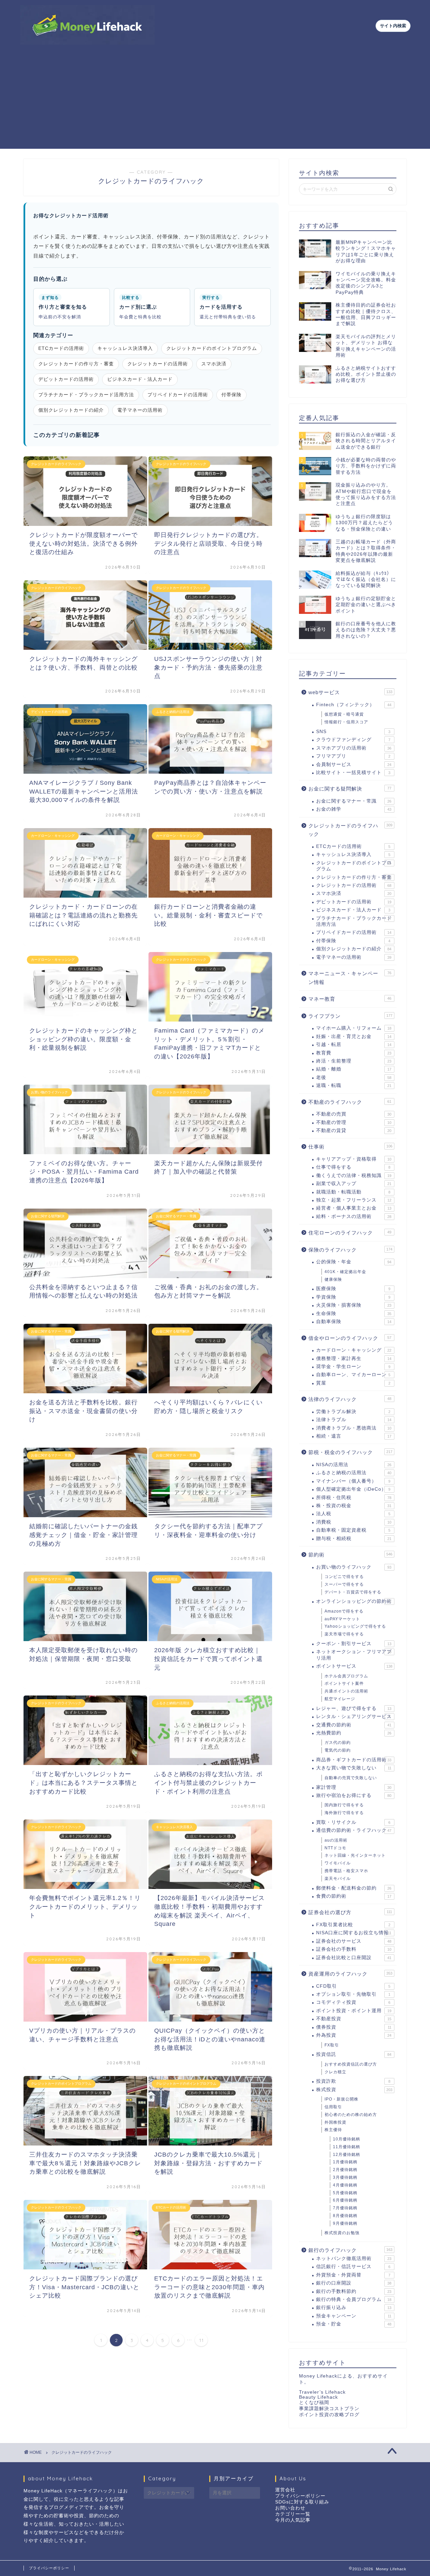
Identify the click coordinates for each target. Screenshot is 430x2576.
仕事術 (350, 1147)
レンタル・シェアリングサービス (354, 1716)
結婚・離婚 (354, 1069)
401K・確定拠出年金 (345, 1272)
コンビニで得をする (344, 1577)
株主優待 (333, 2130)
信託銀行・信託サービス (353, 2267)
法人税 (353, 1514)
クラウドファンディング (353, 740)
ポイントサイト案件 (344, 1683)
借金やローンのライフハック (350, 1338)
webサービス (350, 692)
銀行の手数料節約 (354, 2291)
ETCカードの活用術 (61, 348)
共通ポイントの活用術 (346, 1691)
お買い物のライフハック (354, 1567)
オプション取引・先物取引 (353, 1994)
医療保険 (353, 1289)
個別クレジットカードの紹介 (71, 410)
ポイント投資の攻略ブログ (329, 2415)
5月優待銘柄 (345, 2193)
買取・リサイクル (353, 1822)
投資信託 (354, 2054)
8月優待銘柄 (345, 2216)
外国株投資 (335, 2122)
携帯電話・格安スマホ (346, 1871)
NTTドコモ (335, 1848)
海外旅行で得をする (344, 1813)
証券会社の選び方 (350, 1912)
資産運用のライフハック (350, 1974)
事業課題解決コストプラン (329, 2409)
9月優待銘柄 (345, 2223)
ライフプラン (350, 1016)
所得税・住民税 (354, 1498)
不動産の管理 (354, 1122)
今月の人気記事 (293, 2520)
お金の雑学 (354, 809)
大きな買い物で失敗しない (354, 1768)
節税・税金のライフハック (350, 1452)
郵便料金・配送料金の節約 (354, 1888)
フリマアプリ (353, 756)
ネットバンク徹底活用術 (354, 2258)
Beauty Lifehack (318, 2397)
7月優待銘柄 (345, 2208)
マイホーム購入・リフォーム (354, 1028)
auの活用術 (336, 1840)
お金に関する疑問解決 (350, 789)
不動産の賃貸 (354, 1131)
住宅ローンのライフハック (350, 1233)
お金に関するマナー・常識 (354, 801)
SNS (353, 732)
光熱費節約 (354, 1733)
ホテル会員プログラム (346, 1676)
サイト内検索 (393, 26)
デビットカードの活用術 (66, 379)
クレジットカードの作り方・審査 (76, 364)
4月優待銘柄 (345, 2185)
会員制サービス (354, 764)
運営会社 (285, 2490)
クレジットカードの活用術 (158, 364)
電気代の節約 (338, 1750)
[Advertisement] (215, 102)
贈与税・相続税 (354, 1539)
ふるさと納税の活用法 (354, 1473)
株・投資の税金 (354, 1506)
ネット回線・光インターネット (355, 1855)
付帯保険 (231, 395)
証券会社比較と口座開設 (354, 1958)
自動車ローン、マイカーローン (353, 1375)
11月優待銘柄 (347, 2147)
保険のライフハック (350, 1250)
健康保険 (333, 1279)
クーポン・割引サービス (354, 1644)
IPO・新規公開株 (341, 2099)
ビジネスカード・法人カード (140, 379)
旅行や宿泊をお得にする (354, 1795)
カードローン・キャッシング (354, 1350)
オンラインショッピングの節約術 (354, 1601)
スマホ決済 (214, 364)
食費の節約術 (354, 1896)
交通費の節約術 (354, 1725)
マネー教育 (350, 999)
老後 (354, 1077)
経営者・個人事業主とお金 (354, 1208)
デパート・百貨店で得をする (353, 1592)
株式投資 (354, 2090)
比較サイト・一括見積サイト (353, 773)
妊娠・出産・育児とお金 (354, 1036)
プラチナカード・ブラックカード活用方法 (86, 395)
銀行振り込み (354, 2308)
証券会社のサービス (354, 1941)
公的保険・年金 (354, 1262)
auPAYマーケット (342, 1619)
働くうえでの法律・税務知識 (354, 1176)
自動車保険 (354, 1322)
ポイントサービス (354, 1666)
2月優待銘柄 (345, 2170)
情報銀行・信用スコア (346, 722)
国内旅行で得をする (344, 1805)
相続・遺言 (354, 1436)
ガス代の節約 (338, 1743)
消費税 (354, 1522)
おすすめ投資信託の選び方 (351, 2064)
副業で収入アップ (354, 1184)
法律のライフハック (350, 1399)
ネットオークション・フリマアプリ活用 (354, 1655)
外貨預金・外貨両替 (353, 2275)
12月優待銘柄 (347, 2155)
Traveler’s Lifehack (322, 2392)
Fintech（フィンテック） (354, 705)
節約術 (350, 1555)
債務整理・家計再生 (354, 1359)
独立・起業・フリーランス (354, 1200)
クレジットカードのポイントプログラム (212, 348)
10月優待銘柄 (347, 2139)
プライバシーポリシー (300, 2496)
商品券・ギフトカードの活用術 (354, 1760)
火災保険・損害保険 (354, 1305)
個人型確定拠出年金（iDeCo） (353, 1489)
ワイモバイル (338, 1863)
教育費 (354, 1053)
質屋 (353, 1383)
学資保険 (353, 1297)
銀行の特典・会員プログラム (354, 2299)
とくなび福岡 (314, 2403)
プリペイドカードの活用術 (178, 395)
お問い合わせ (290, 2508)
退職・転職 (354, 1086)
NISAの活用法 (354, 1465)
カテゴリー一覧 (293, 2514)
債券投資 (354, 2027)
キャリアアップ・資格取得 (354, 1159)
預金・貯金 (354, 2324)
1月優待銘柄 (345, 2162)
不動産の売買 (354, 1114)
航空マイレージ (340, 1699)
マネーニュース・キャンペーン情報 (350, 978)
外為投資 (354, 2035)
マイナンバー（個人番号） (353, 1481)
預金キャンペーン (354, 2316)
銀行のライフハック (350, 2250)
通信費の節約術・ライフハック (354, 1830)
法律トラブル (354, 1420)
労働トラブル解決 (353, 1412)
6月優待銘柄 (345, 2200)
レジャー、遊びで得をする (354, 1708)
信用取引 (333, 2107)
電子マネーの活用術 (140, 410)
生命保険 (354, 1314)
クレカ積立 (335, 2072)
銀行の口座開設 (354, 2283)
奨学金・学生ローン (353, 1367)
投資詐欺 (353, 2081)
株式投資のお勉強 (342, 2233)
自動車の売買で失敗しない (351, 1778)
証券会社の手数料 (354, 1949)
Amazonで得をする (344, 1611)
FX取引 (332, 2045)
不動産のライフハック (350, 1102)
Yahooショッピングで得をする (355, 1626)
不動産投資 (354, 2019)
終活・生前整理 (354, 1061)
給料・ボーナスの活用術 (354, 1216)
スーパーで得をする (344, 1584)
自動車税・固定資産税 (353, 1530)
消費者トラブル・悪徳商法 (354, 1428)
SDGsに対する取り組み (302, 2502)
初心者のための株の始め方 (351, 2115)
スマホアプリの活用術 (354, 748)
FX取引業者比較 (353, 1925)
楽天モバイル (338, 1879)
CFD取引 (353, 1986)
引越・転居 (354, 1045)
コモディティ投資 (353, 2002)
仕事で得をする (353, 1167)
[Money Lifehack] (87, 42)
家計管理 (354, 1787)
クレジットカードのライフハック (350, 830)
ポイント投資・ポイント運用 (354, 2011)
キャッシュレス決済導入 (125, 348)
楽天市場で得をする (344, 1634)
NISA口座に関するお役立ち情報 (354, 1933)
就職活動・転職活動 (353, 1192)
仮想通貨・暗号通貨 (344, 714)
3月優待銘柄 (345, 2177)
